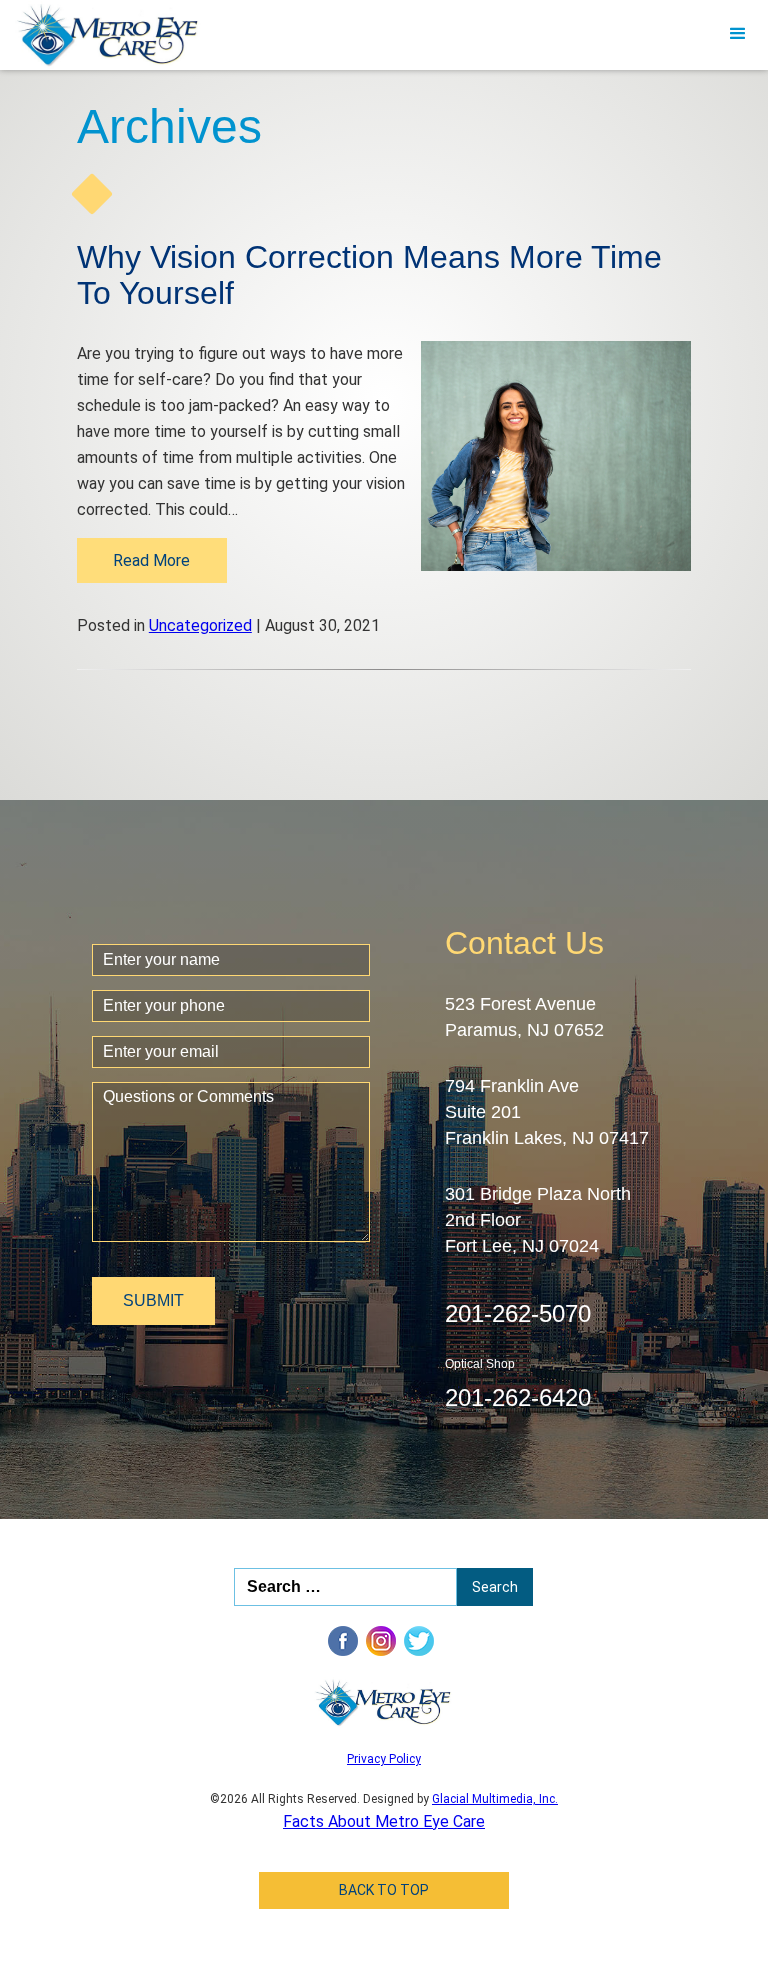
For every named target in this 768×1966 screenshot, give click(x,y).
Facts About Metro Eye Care (384, 1821)
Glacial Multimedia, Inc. (495, 1799)
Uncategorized (200, 625)
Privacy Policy (384, 1759)
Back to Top (384, 1890)
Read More (151, 560)
